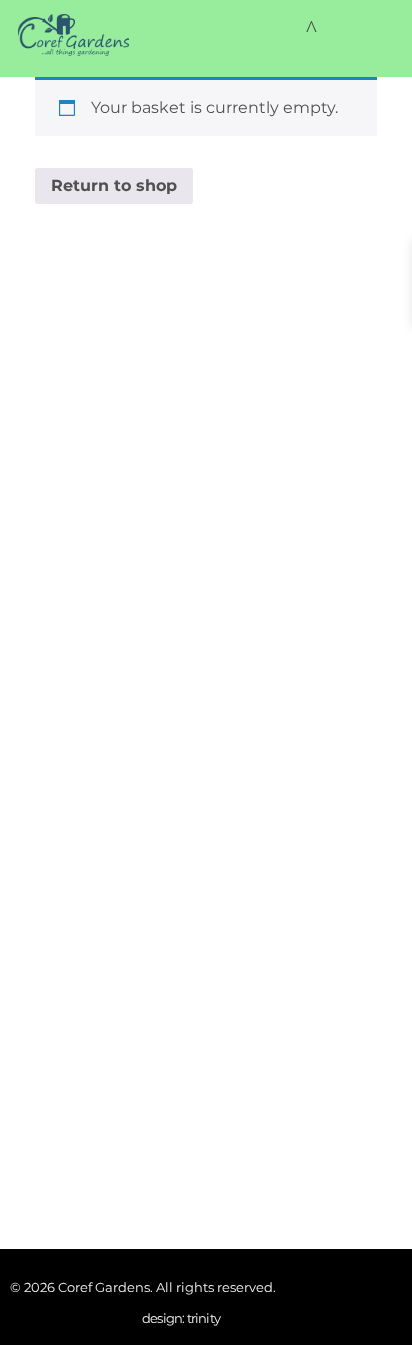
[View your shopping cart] (311, 28)
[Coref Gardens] (73, 35)
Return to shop (114, 185)
